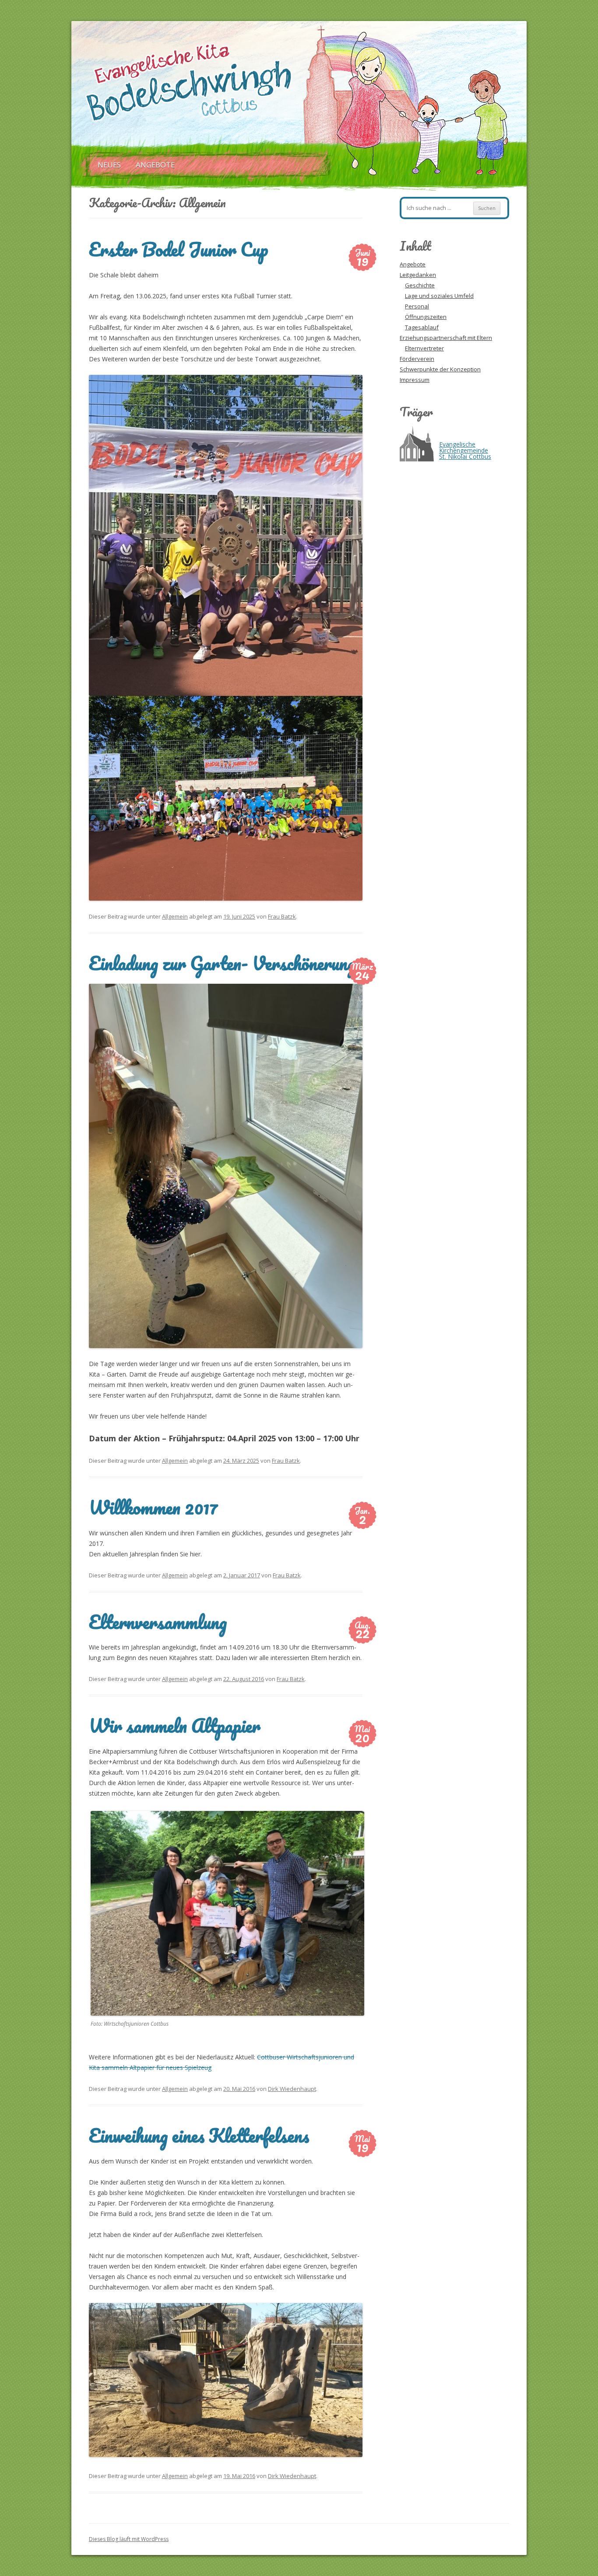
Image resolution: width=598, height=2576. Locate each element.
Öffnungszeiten (426, 317)
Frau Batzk (282, 916)
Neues (109, 165)
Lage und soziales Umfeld (439, 296)
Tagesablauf (422, 327)
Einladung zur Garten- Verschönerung (222, 963)
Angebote (155, 165)
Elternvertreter (424, 348)
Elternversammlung (158, 1622)
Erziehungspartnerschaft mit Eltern (446, 338)
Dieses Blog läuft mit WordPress (129, 2539)
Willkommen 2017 (153, 1507)
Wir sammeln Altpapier (175, 1725)
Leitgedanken (418, 275)
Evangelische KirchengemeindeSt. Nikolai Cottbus (465, 450)
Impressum (415, 380)
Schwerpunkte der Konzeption (440, 369)
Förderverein (417, 359)
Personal (417, 306)
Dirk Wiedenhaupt (292, 2089)
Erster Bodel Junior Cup (178, 249)
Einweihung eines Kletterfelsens (199, 2135)
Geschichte (420, 285)
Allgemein (175, 916)
